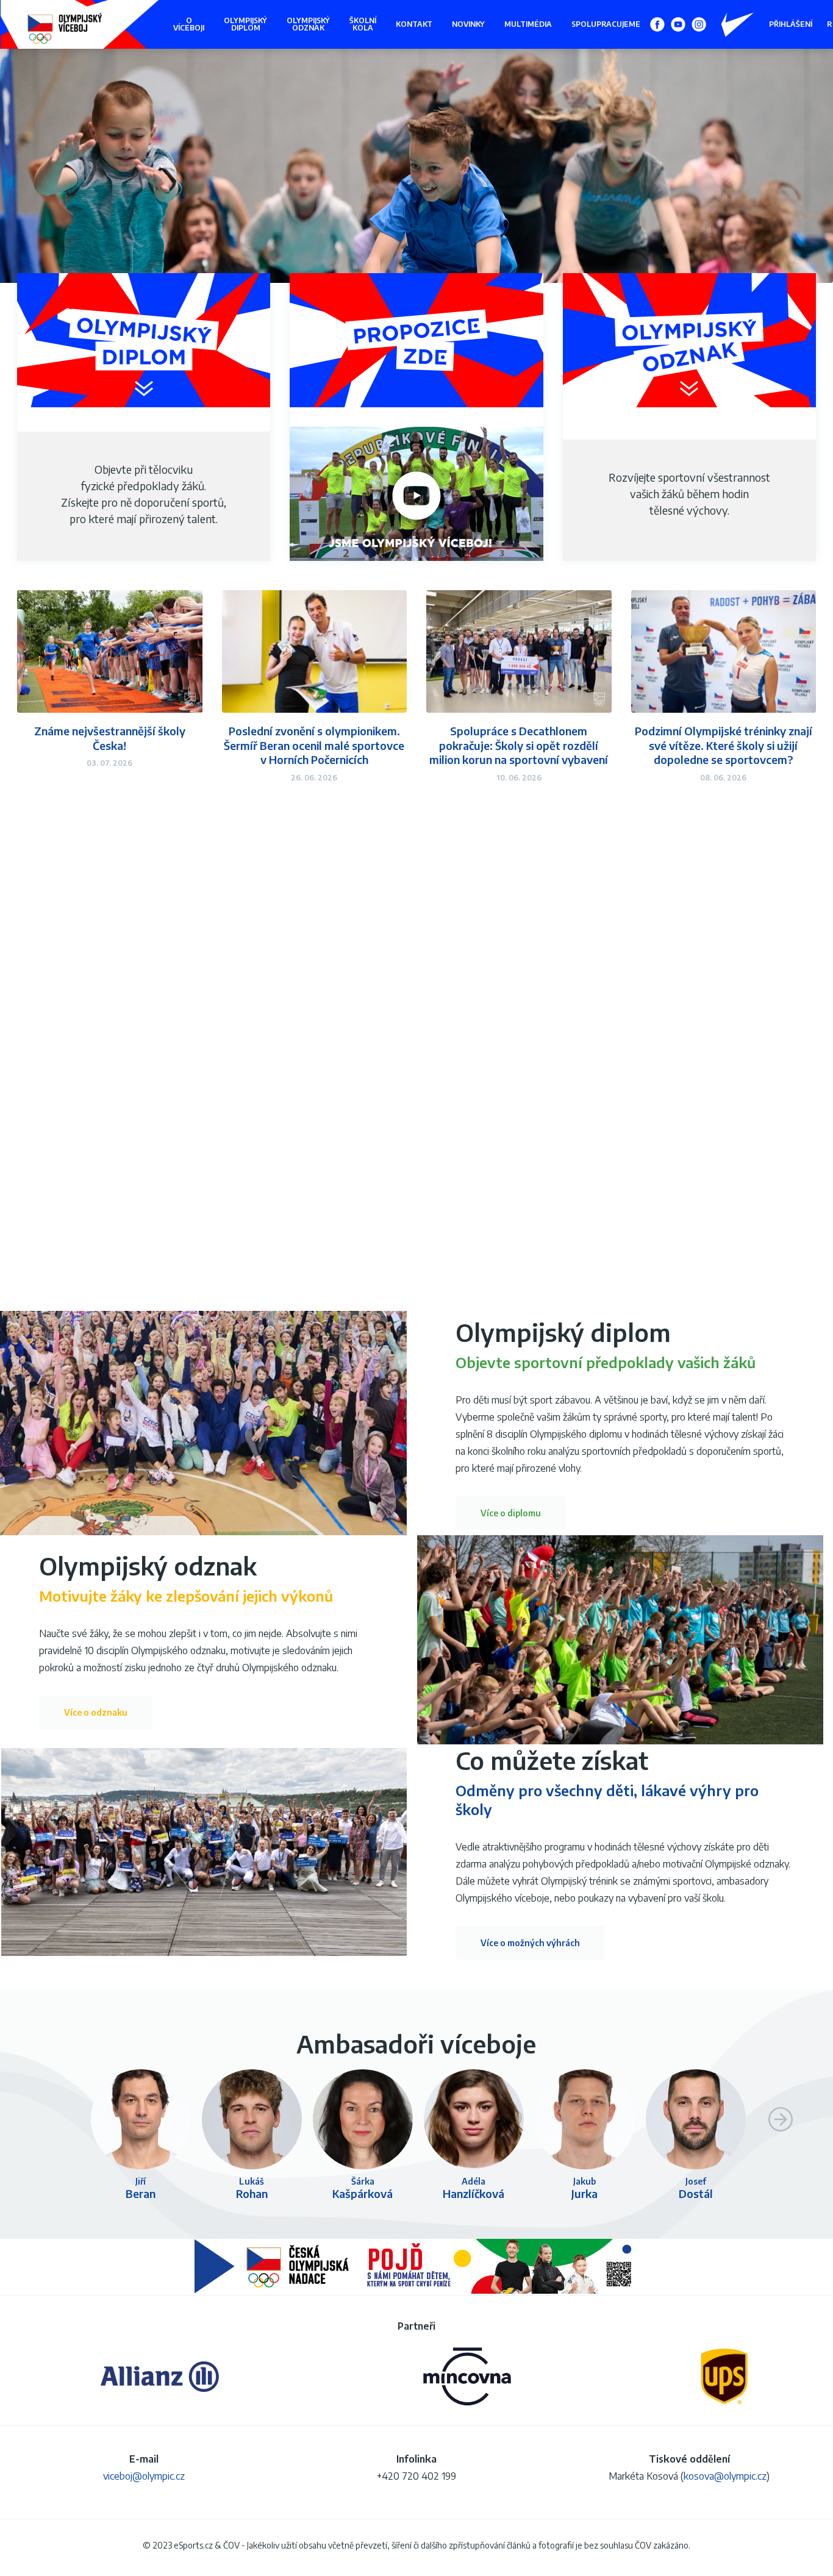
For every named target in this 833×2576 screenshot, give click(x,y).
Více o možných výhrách (530, 1943)
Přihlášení (791, 24)
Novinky (468, 24)
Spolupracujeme (606, 24)
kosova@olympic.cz (725, 2476)
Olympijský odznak (308, 24)
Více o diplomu (511, 1513)
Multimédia (528, 24)
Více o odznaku (96, 1712)
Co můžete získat (552, 1760)
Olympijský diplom (245, 24)
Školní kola (363, 24)
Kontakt (414, 24)
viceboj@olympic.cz (144, 2476)
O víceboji (189, 24)
